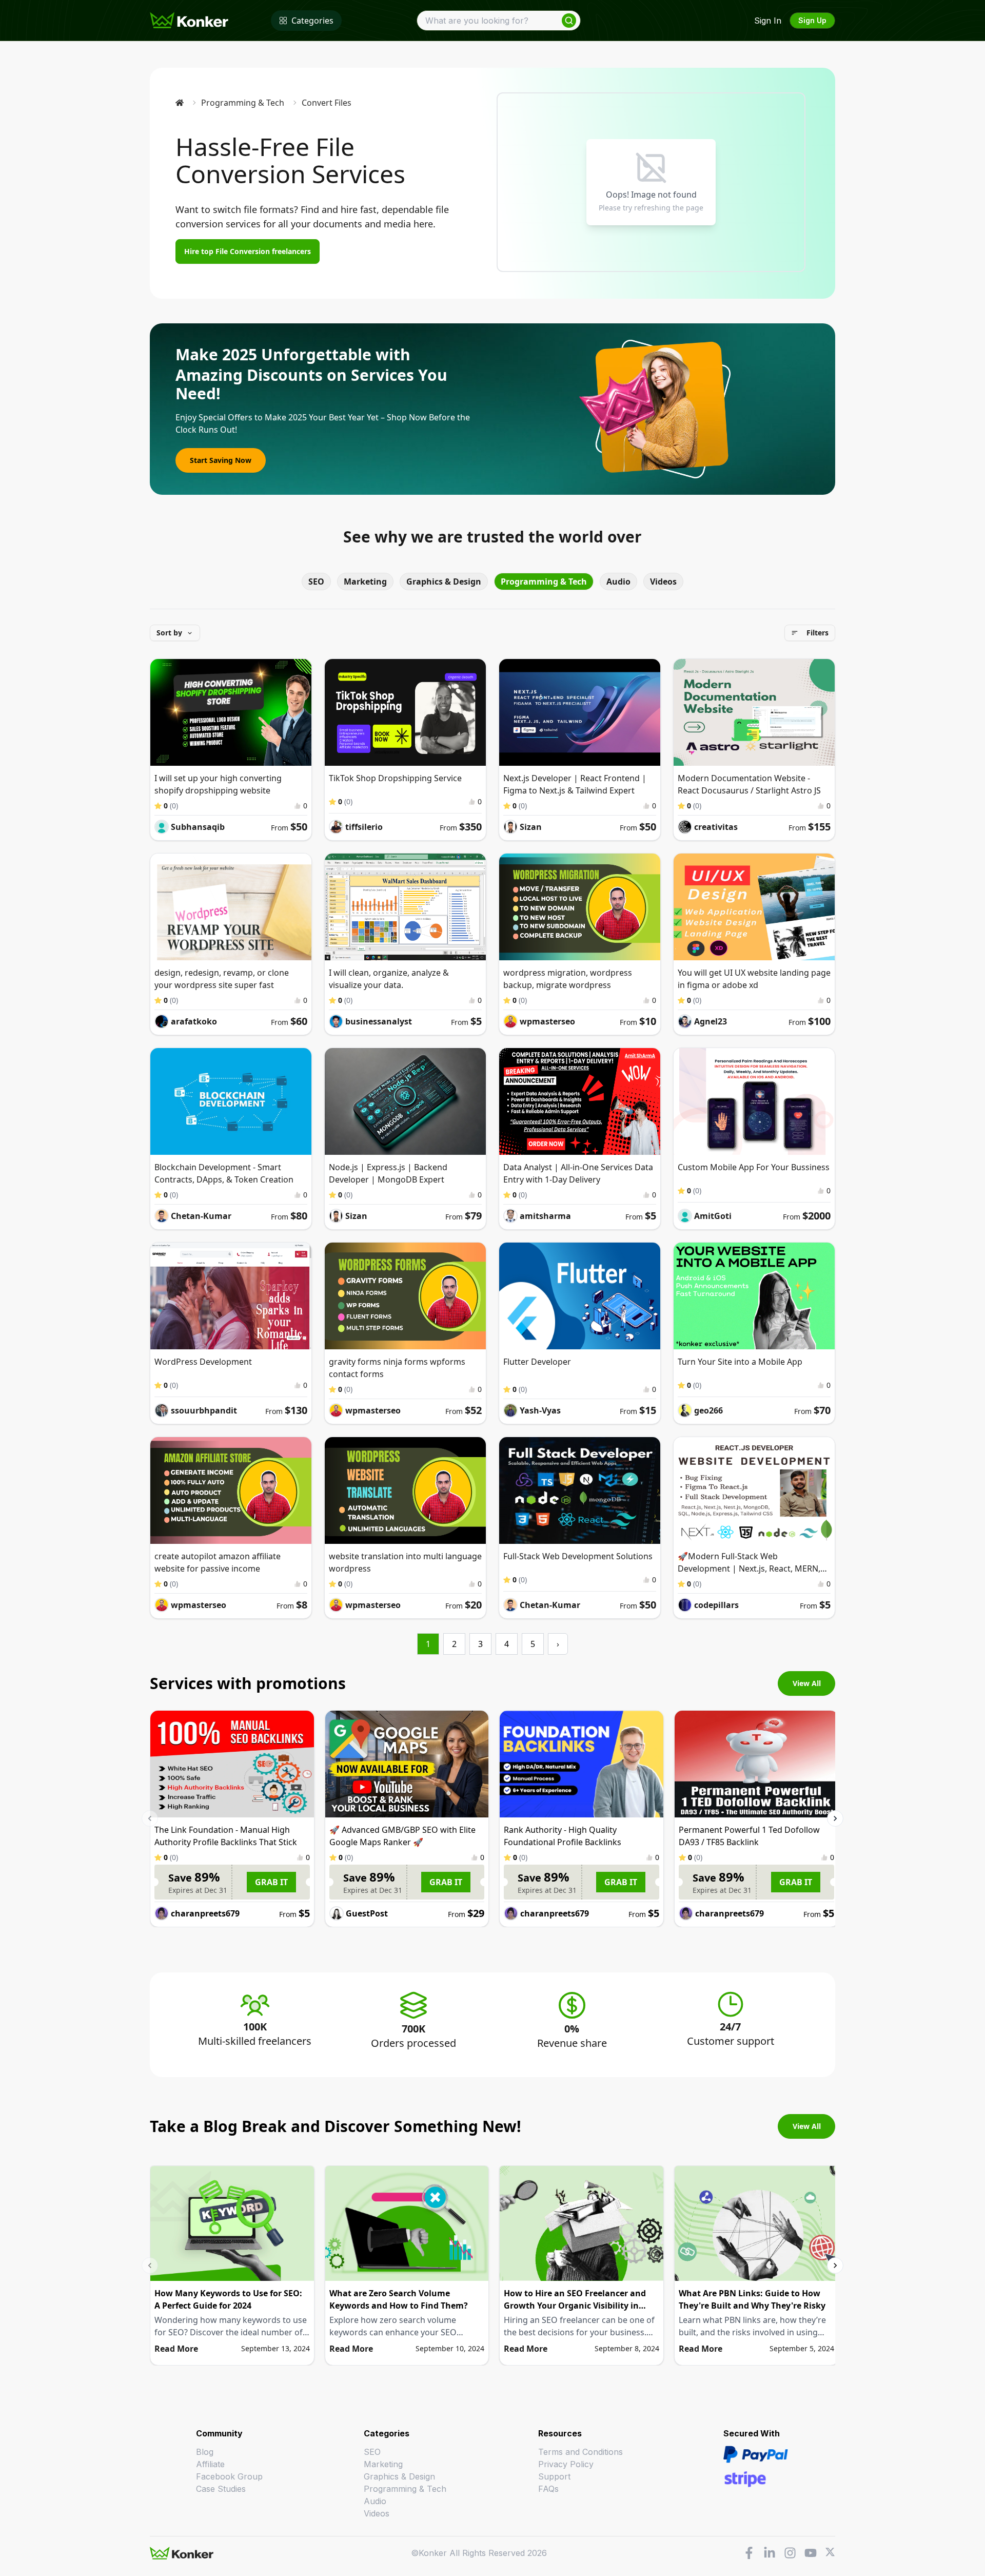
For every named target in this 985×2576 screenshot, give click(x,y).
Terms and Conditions (580, 2452)
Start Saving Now (221, 460)
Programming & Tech (243, 103)
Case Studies (221, 2489)
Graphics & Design (444, 582)
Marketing (365, 582)
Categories (312, 21)
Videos (663, 582)
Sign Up (812, 20)
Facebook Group (229, 2476)
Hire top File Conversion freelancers (248, 251)
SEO (316, 582)
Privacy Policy (566, 2464)
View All (807, 1683)
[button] (175, 633)
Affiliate (210, 2464)
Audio (618, 582)
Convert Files (327, 103)
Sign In (768, 21)
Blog (205, 2452)
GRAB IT (271, 1882)
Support (554, 2476)
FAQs (548, 2489)
